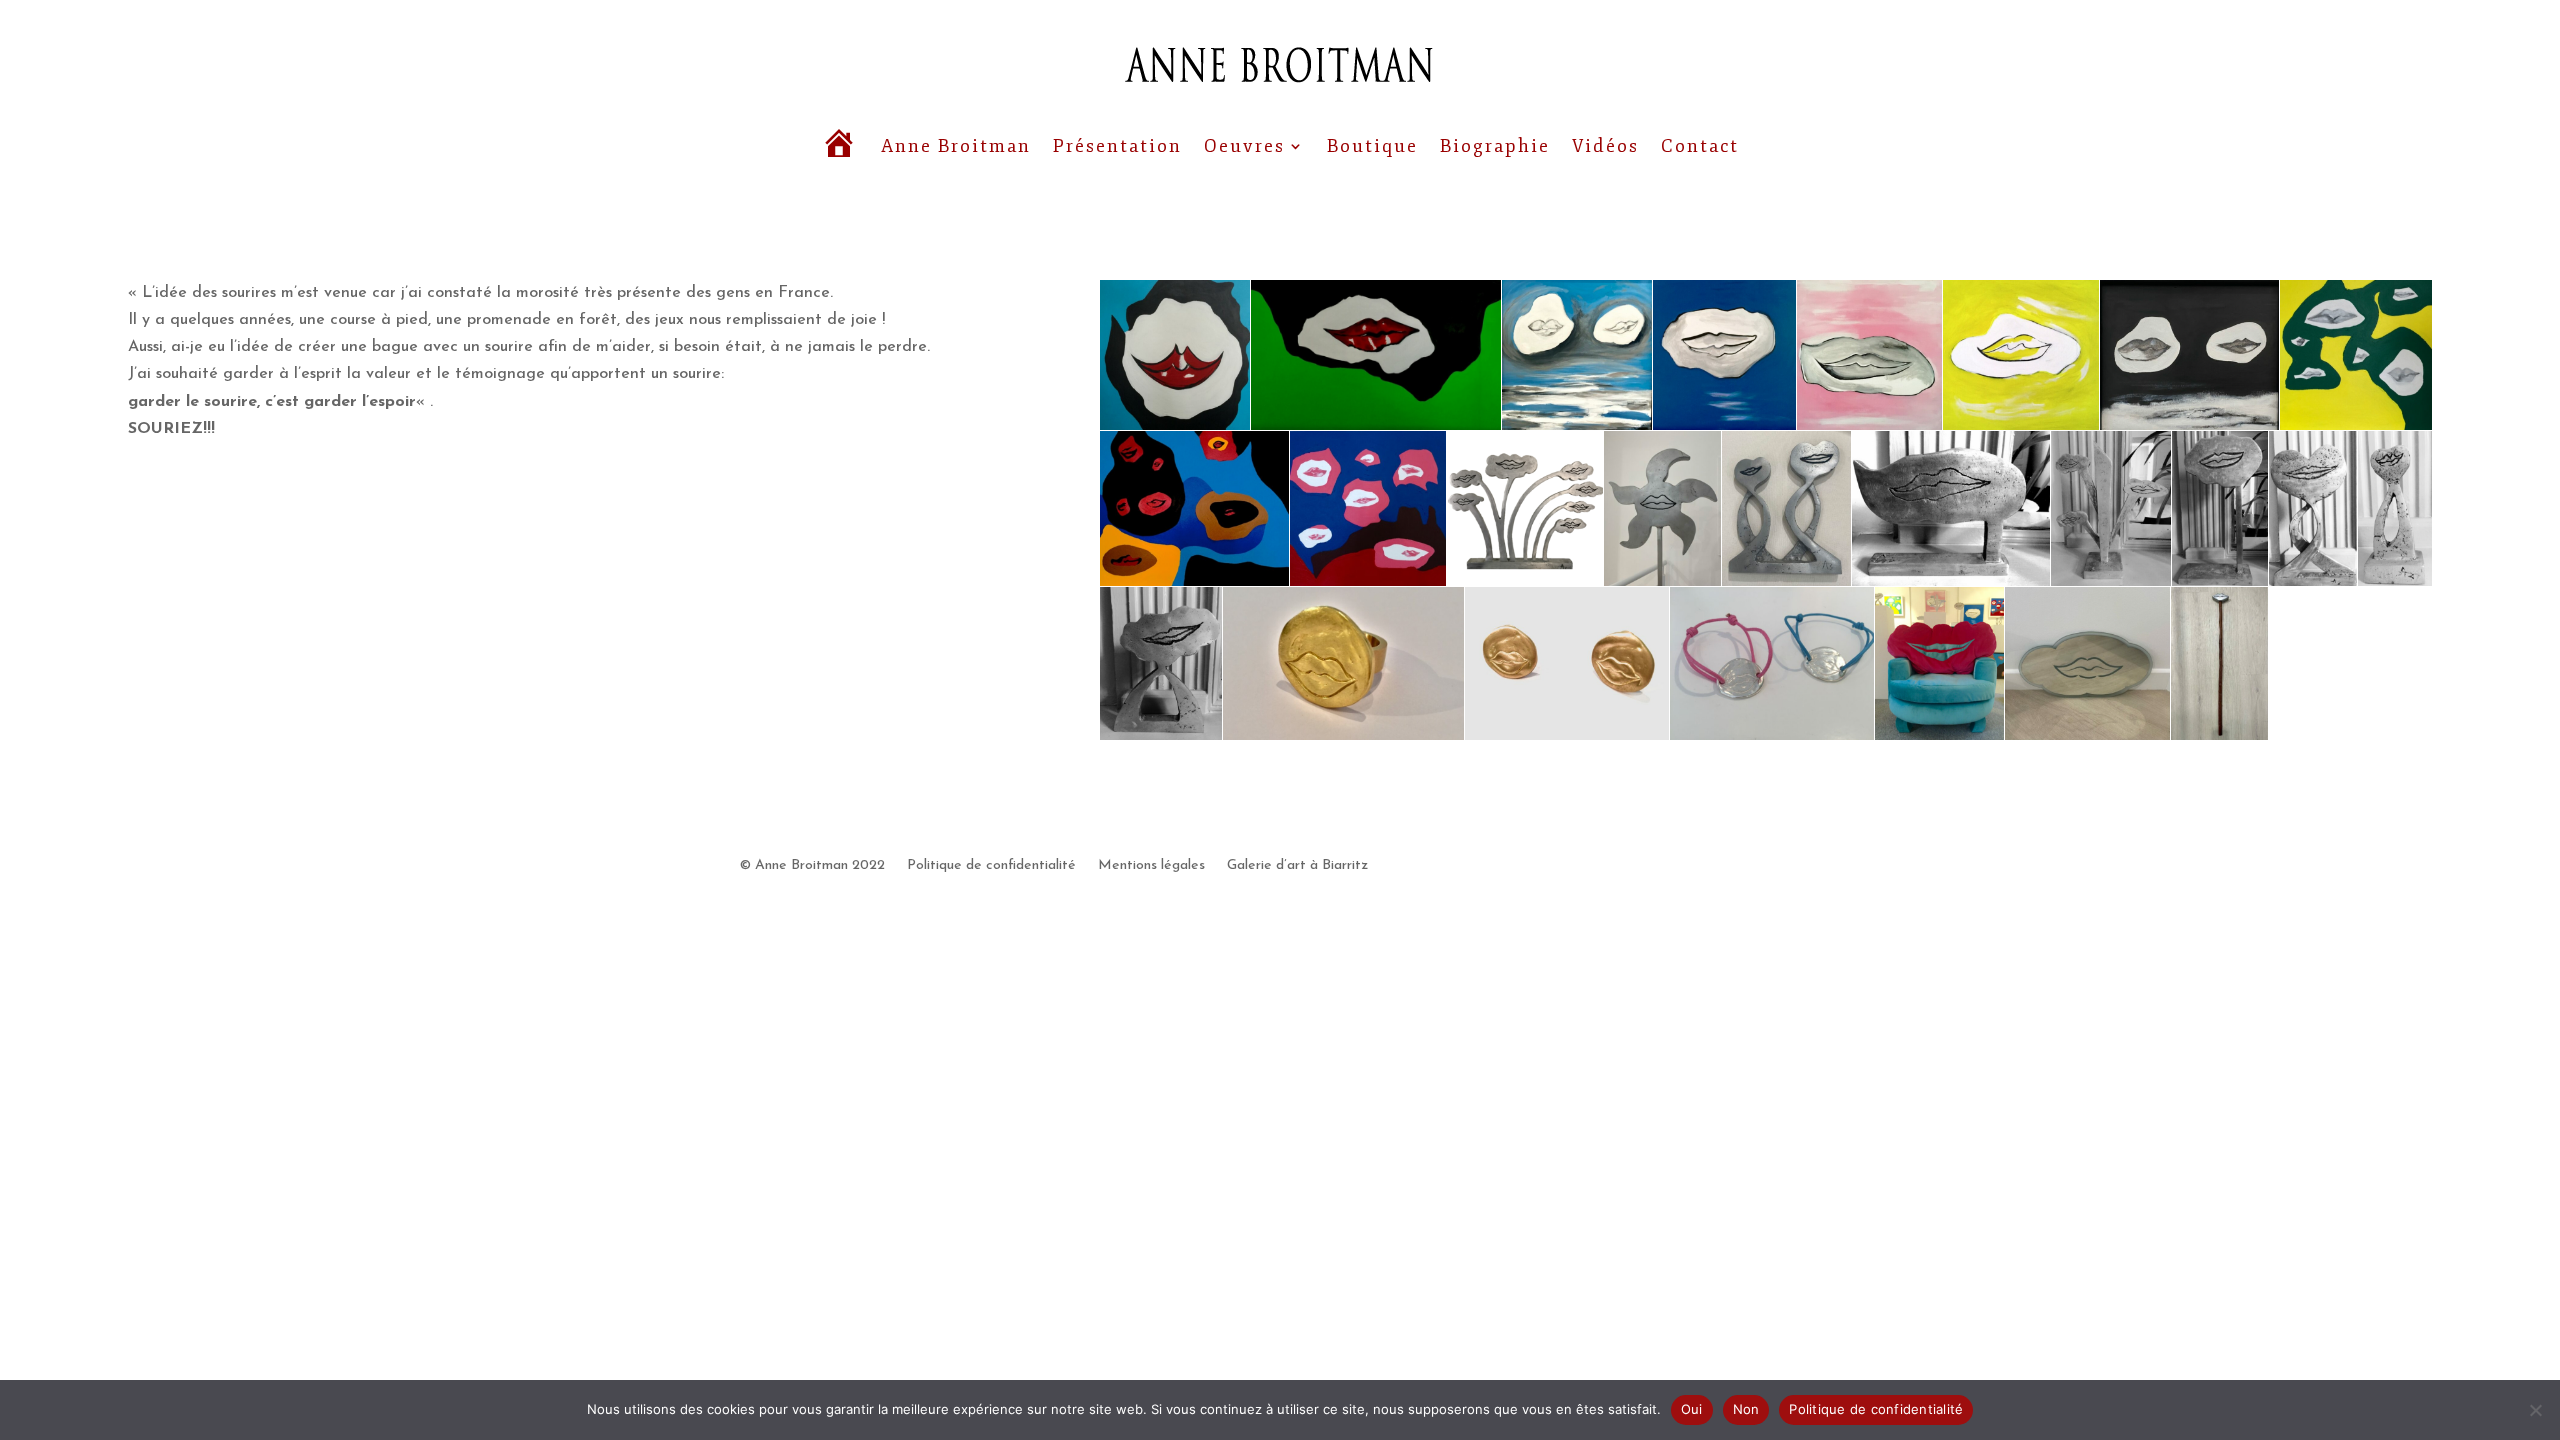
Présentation (1117, 146)
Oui (1692, 1409)
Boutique (1372, 146)
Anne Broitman (956, 146)
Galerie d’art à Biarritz (1297, 866)
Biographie (1495, 146)
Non (1746, 1409)
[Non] (2535, 1410)
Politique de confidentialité (991, 866)
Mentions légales (1151, 866)
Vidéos (1605, 146)
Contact (1700, 146)
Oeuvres (1244, 146)
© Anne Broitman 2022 (812, 866)
